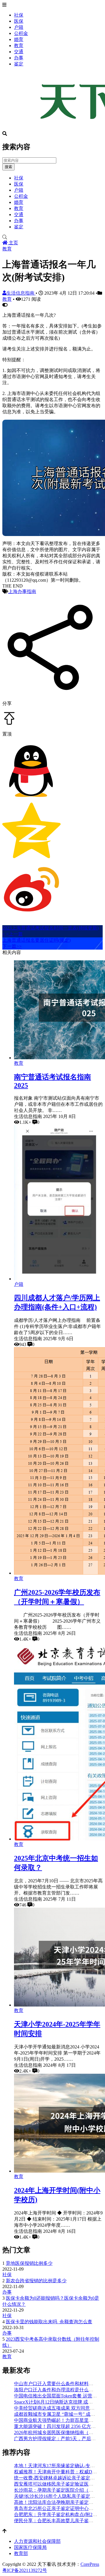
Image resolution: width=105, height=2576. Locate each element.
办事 (19, 58)
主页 (13, 243)
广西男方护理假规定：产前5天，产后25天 (57, 2439)
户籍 (19, 27)
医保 (19, 21)
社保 (19, 15)
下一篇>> (12, 946)
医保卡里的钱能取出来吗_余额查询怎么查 (49, 2322)
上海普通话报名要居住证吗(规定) (36, 940)
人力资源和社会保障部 (37, 2541)
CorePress (90, 2564)
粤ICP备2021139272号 (25, 2570)
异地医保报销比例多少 (29, 2263)
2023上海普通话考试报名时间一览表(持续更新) (50, 928)
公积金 (21, 33)
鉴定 (19, 64)
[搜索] (52, 237)
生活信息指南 (21, 293)
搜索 (8, 167)
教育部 (21, 2553)
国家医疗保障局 (30, 2547)
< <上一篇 (13, 934)
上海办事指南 (22, 591)
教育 (19, 46)
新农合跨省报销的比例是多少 (36, 2281)
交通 (19, 52)
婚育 (19, 39)
